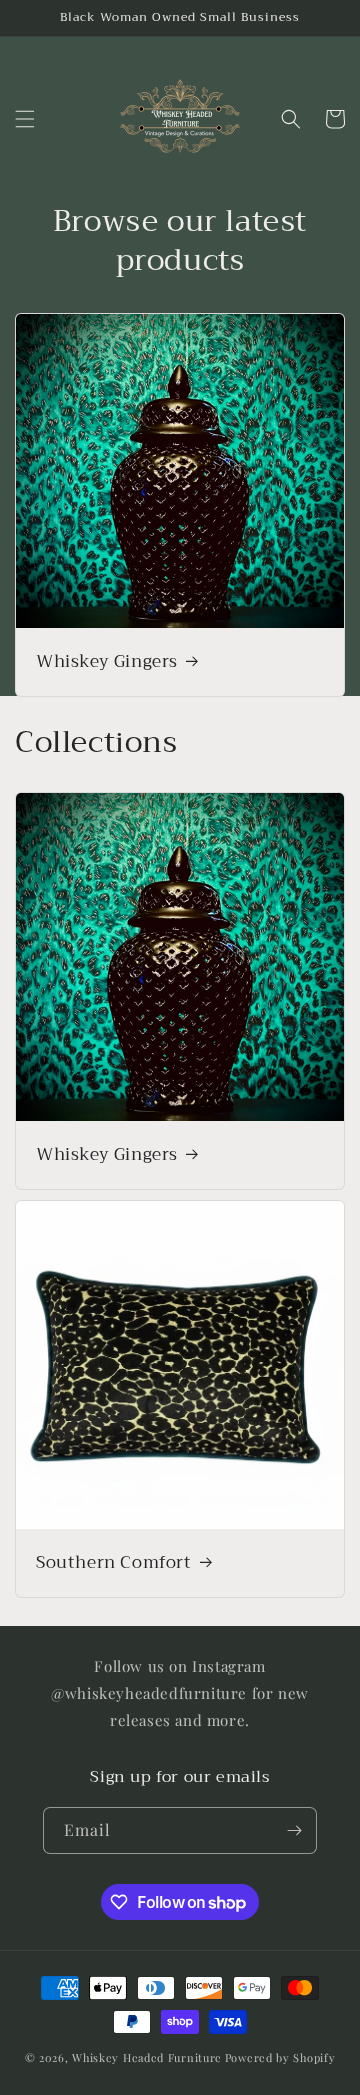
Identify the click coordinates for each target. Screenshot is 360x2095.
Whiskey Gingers (107, 661)
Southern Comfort (114, 1563)
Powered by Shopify (280, 2057)
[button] (25, 119)
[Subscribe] (294, 1830)
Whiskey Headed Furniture (147, 2057)
